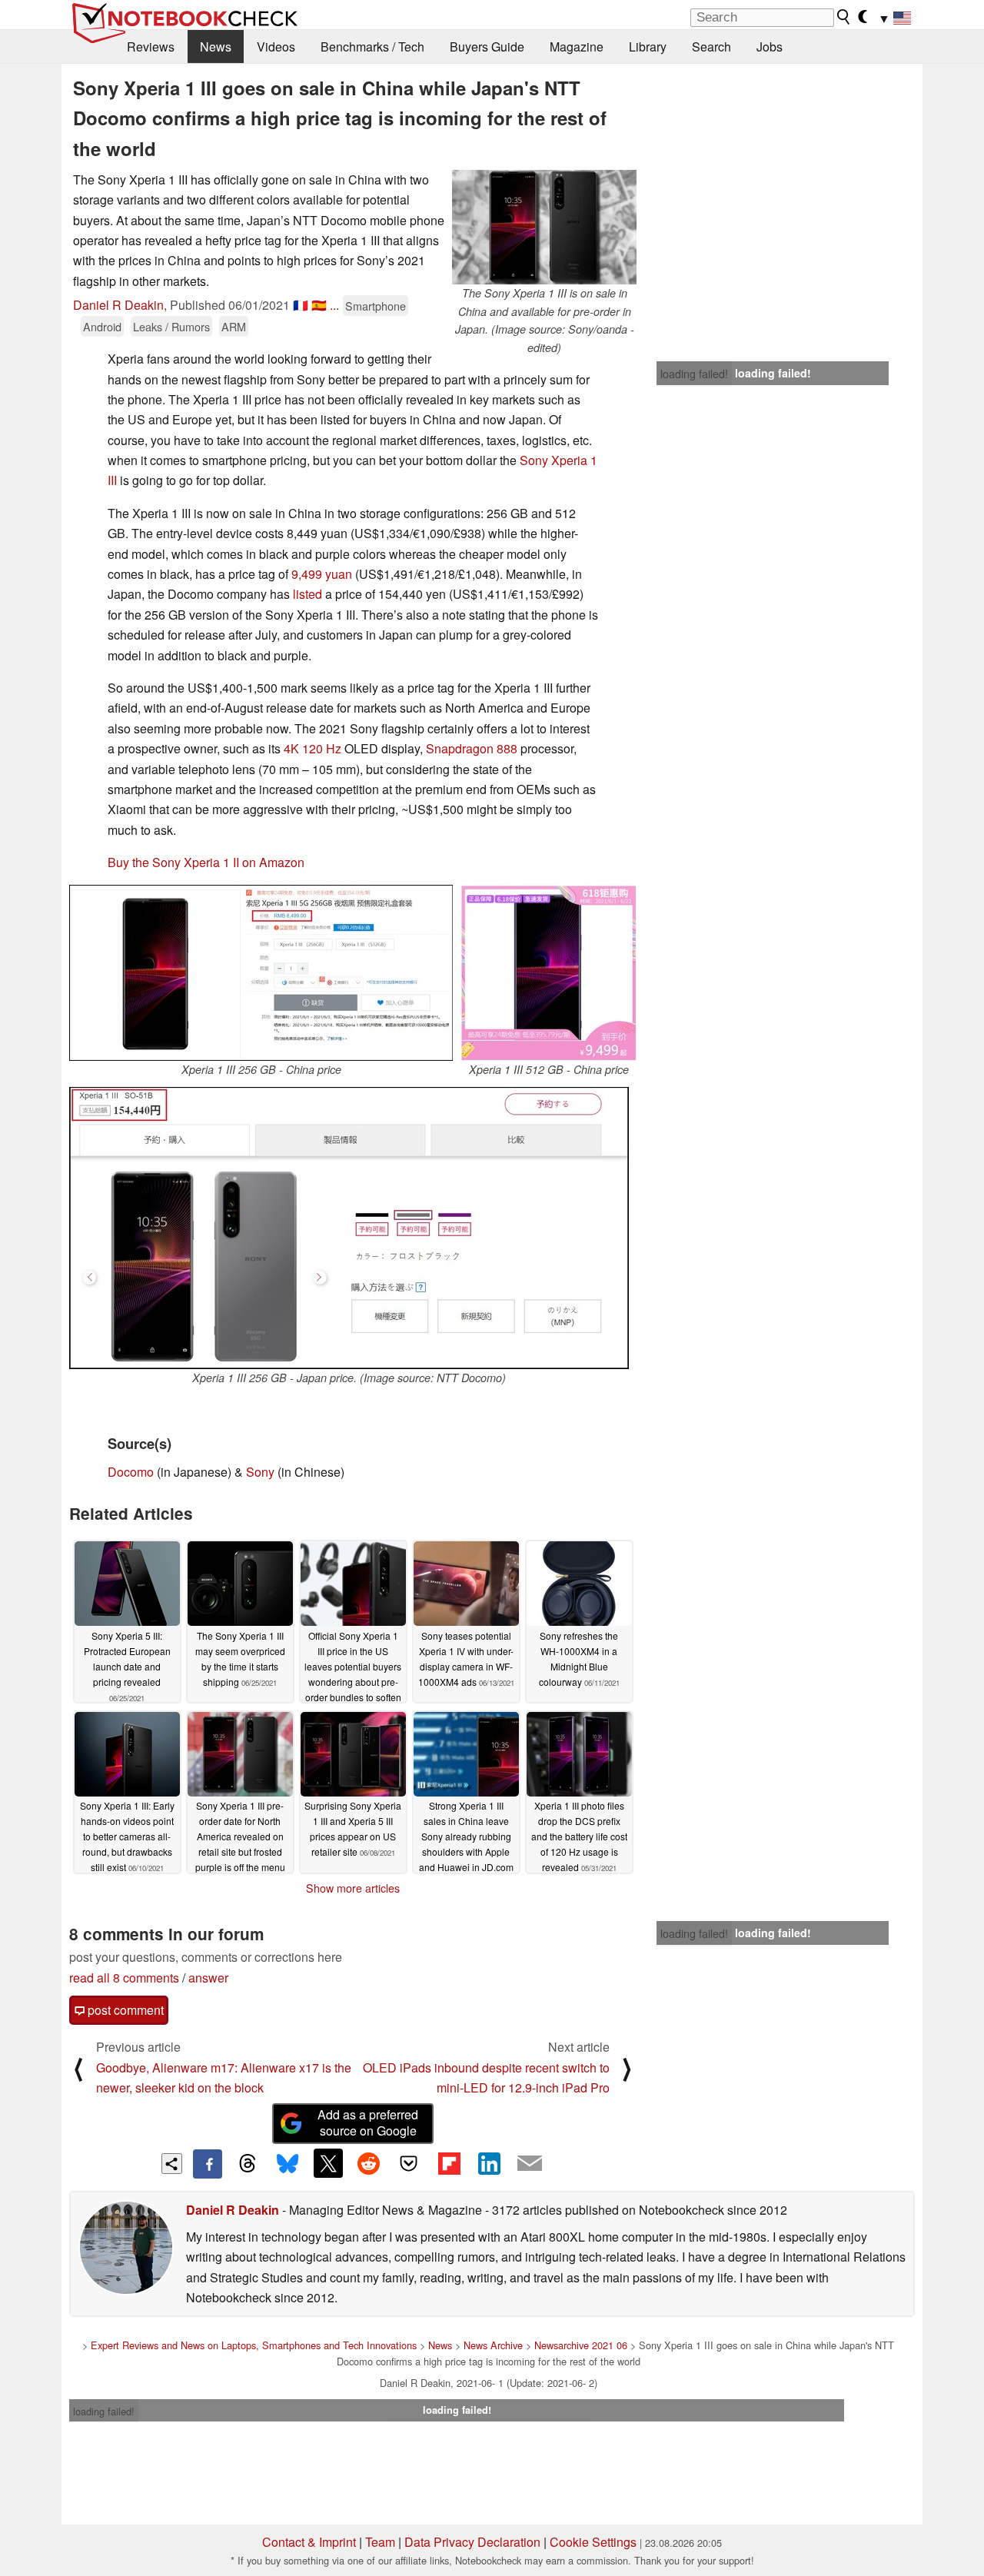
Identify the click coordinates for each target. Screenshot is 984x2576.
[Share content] (172, 2164)
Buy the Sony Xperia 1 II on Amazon (206, 862)
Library (648, 47)
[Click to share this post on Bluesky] (288, 2164)
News (216, 47)
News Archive (493, 2345)
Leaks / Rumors (171, 326)
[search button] (844, 17)
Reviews (151, 47)
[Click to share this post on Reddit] (368, 2163)
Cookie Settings (593, 2542)
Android (102, 326)
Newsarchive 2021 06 (581, 2345)
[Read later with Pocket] (409, 2163)
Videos (276, 47)
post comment (124, 2010)
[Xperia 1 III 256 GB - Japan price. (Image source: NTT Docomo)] (349, 1228)
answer (208, 1978)
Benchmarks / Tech (372, 47)
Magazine (577, 47)
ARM (234, 326)
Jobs (770, 47)
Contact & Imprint (309, 2542)
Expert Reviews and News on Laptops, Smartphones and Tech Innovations (254, 2345)
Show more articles (353, 1888)
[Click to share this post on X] (328, 2163)
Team (380, 2542)
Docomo (131, 1472)
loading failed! (694, 374)
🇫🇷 (301, 305)
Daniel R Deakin (118, 305)
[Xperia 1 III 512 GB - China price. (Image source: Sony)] (549, 973)
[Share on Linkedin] (489, 2163)
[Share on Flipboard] (449, 2163)
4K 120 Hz (312, 748)
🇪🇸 (319, 305)
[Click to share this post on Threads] (248, 2164)
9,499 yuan (322, 574)
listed (307, 594)
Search (711, 47)
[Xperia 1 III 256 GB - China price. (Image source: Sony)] (261, 973)
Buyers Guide (487, 47)
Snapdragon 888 (472, 748)
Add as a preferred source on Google (368, 2122)
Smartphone (376, 306)
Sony (260, 1472)
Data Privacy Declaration (472, 2542)
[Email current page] (530, 2164)
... (334, 305)
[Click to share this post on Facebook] (208, 2164)
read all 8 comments (124, 1978)
